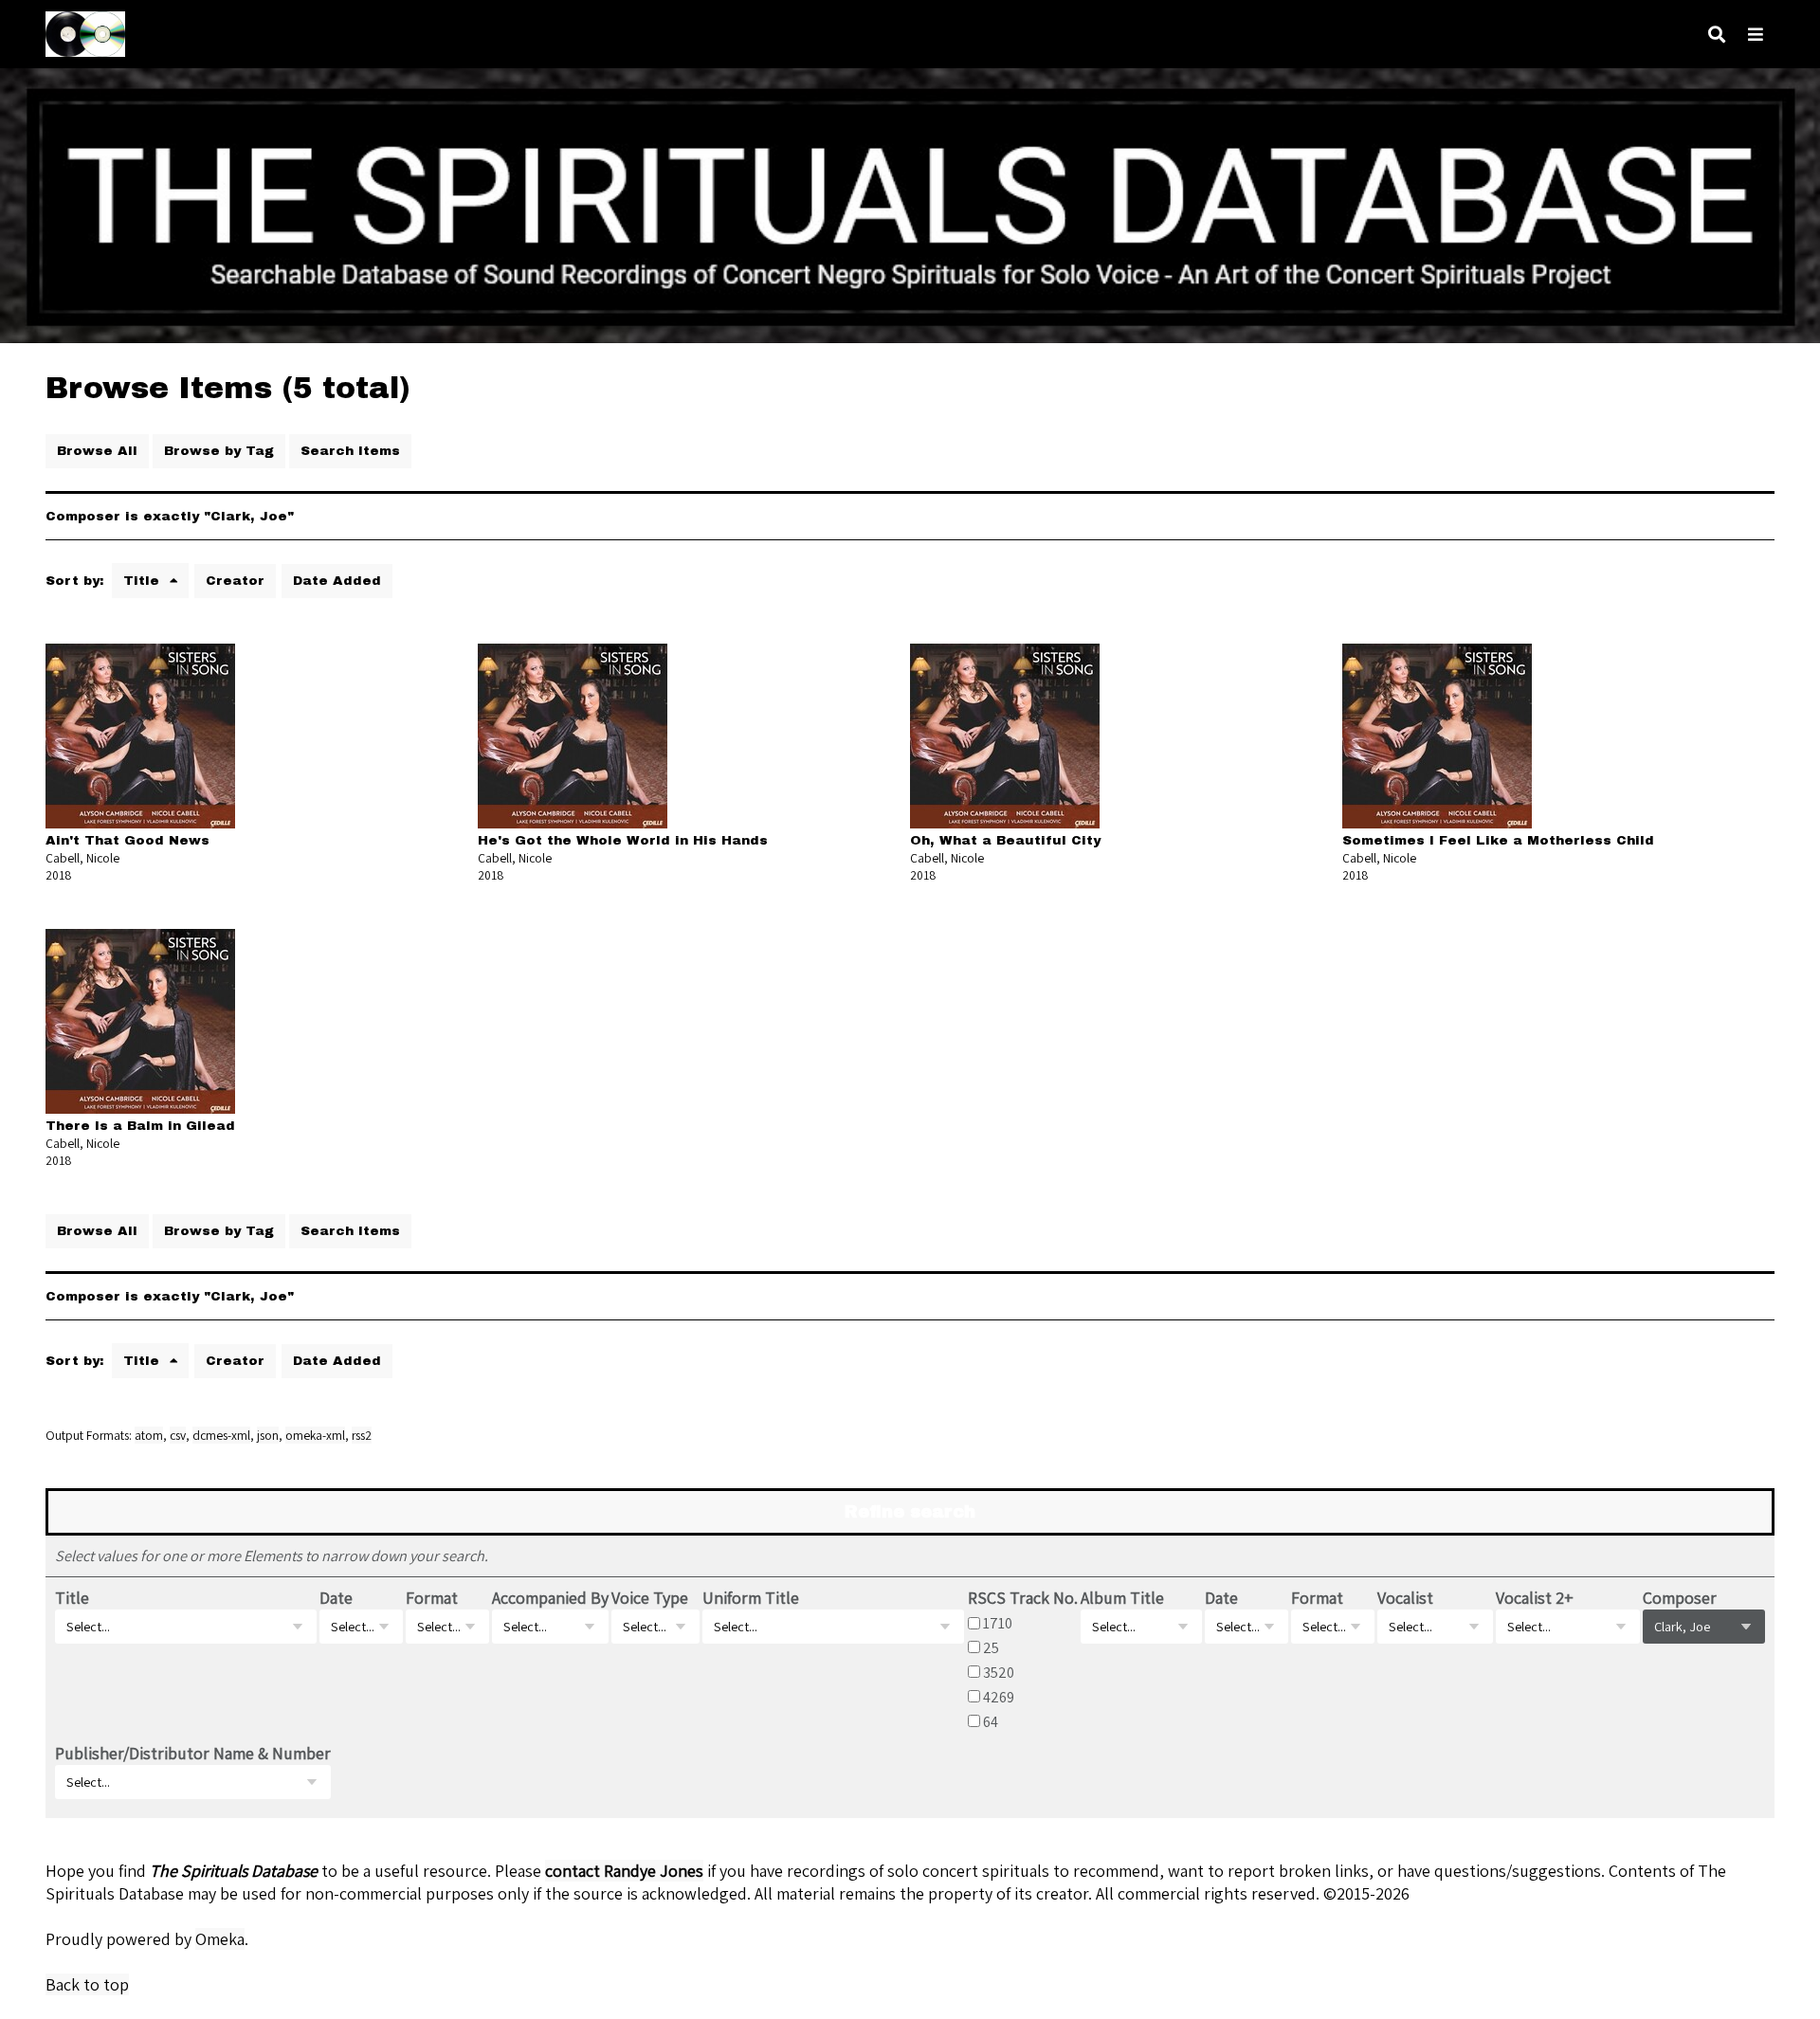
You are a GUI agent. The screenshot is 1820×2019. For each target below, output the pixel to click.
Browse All (97, 451)
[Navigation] (1756, 35)
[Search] (1717, 35)
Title (144, 581)
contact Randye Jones (624, 1871)
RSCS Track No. (1023, 1598)
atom (149, 1435)
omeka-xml (315, 1435)
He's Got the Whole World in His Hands (623, 840)
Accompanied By (550, 1598)
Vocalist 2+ (1535, 1598)
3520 (999, 1672)
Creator (235, 581)
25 (991, 1647)
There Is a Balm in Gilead (140, 1126)
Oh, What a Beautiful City (1005, 840)
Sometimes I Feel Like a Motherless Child (1498, 840)
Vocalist (1405, 1598)
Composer (1680, 1598)
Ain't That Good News (127, 840)
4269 (999, 1697)
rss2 (362, 1435)
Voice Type (650, 1598)
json (268, 1435)
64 (991, 1721)
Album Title (1122, 1598)
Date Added (337, 581)
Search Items (350, 451)
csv (178, 1435)
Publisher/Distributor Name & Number (193, 1753)
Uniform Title (751, 1598)
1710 (998, 1623)
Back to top (87, 1984)
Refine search (910, 1512)
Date (336, 1598)
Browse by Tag (219, 451)
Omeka (220, 1939)
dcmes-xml (221, 1435)
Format (432, 1598)
